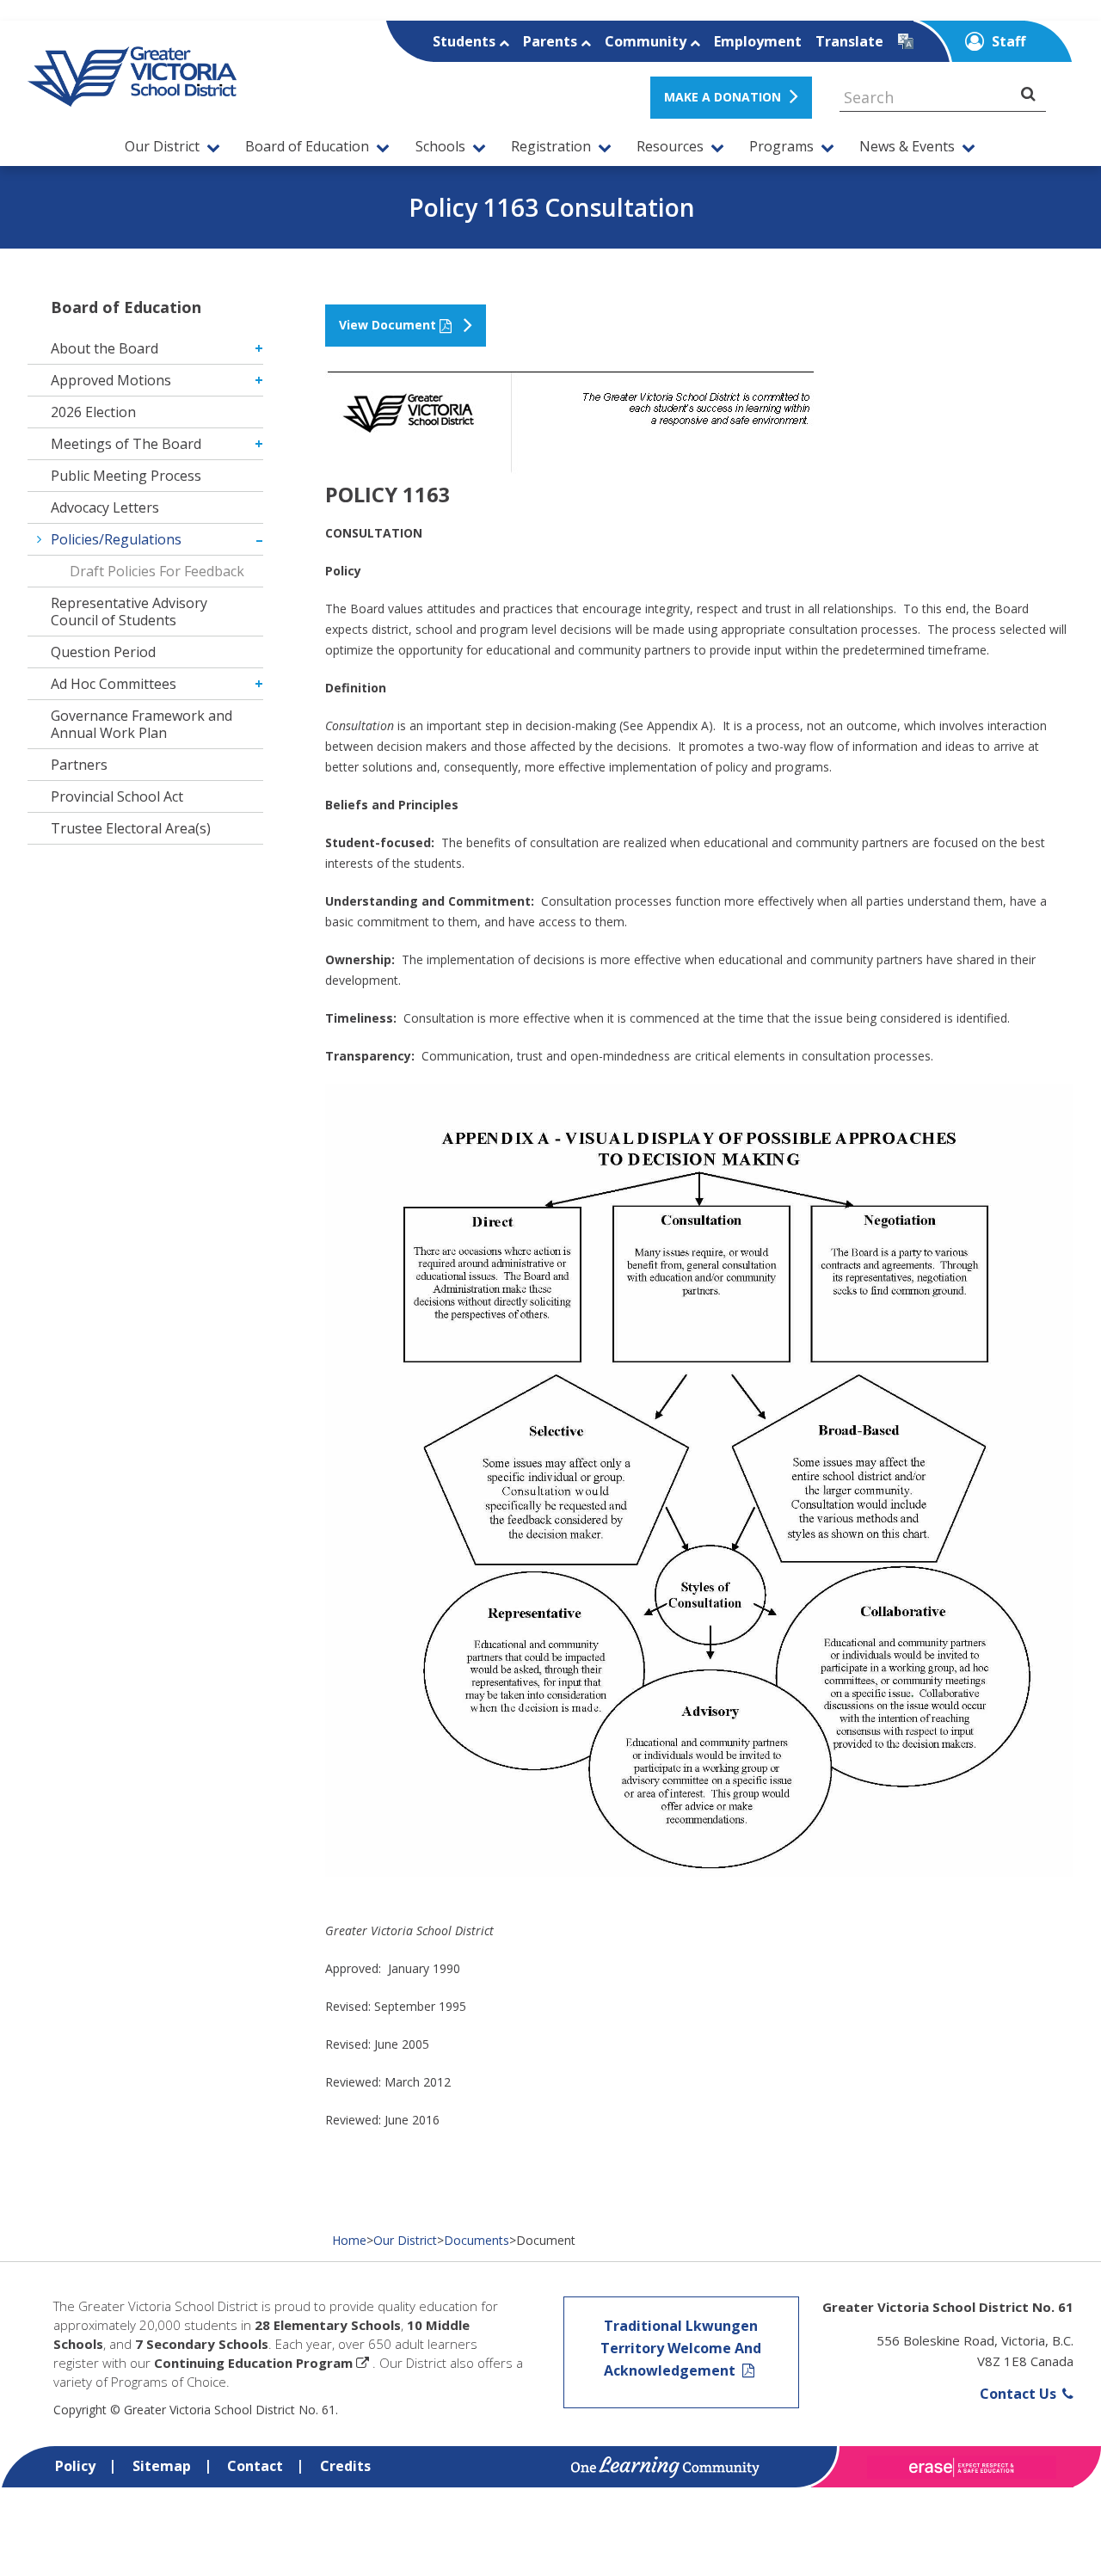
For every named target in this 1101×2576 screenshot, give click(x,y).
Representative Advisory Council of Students (129, 612)
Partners (79, 765)
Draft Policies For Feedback (157, 571)
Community (647, 41)
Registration (551, 147)
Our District (162, 147)
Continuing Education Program (253, 2363)
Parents (552, 41)
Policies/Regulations (116, 539)
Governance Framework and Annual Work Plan (141, 724)
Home (349, 2240)
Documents (477, 2240)
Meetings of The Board (126, 444)
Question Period (103, 652)
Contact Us (1020, 2394)
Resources (670, 147)
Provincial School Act (117, 796)
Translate (849, 41)
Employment (758, 41)
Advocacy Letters (105, 507)
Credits (345, 2466)
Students (466, 41)
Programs (781, 147)
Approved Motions (111, 380)
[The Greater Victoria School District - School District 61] (132, 97)
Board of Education (307, 147)
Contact (255, 2466)
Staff (1007, 41)
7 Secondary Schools (202, 2344)
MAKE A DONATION (723, 97)
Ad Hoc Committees (114, 684)
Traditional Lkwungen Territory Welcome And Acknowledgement (681, 2348)
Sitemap (162, 2466)
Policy (75, 2466)
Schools (440, 147)
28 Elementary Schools (328, 2325)
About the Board (105, 348)
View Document (388, 325)
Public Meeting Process (126, 476)
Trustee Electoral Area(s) (131, 828)
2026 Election (93, 412)
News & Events (907, 147)
